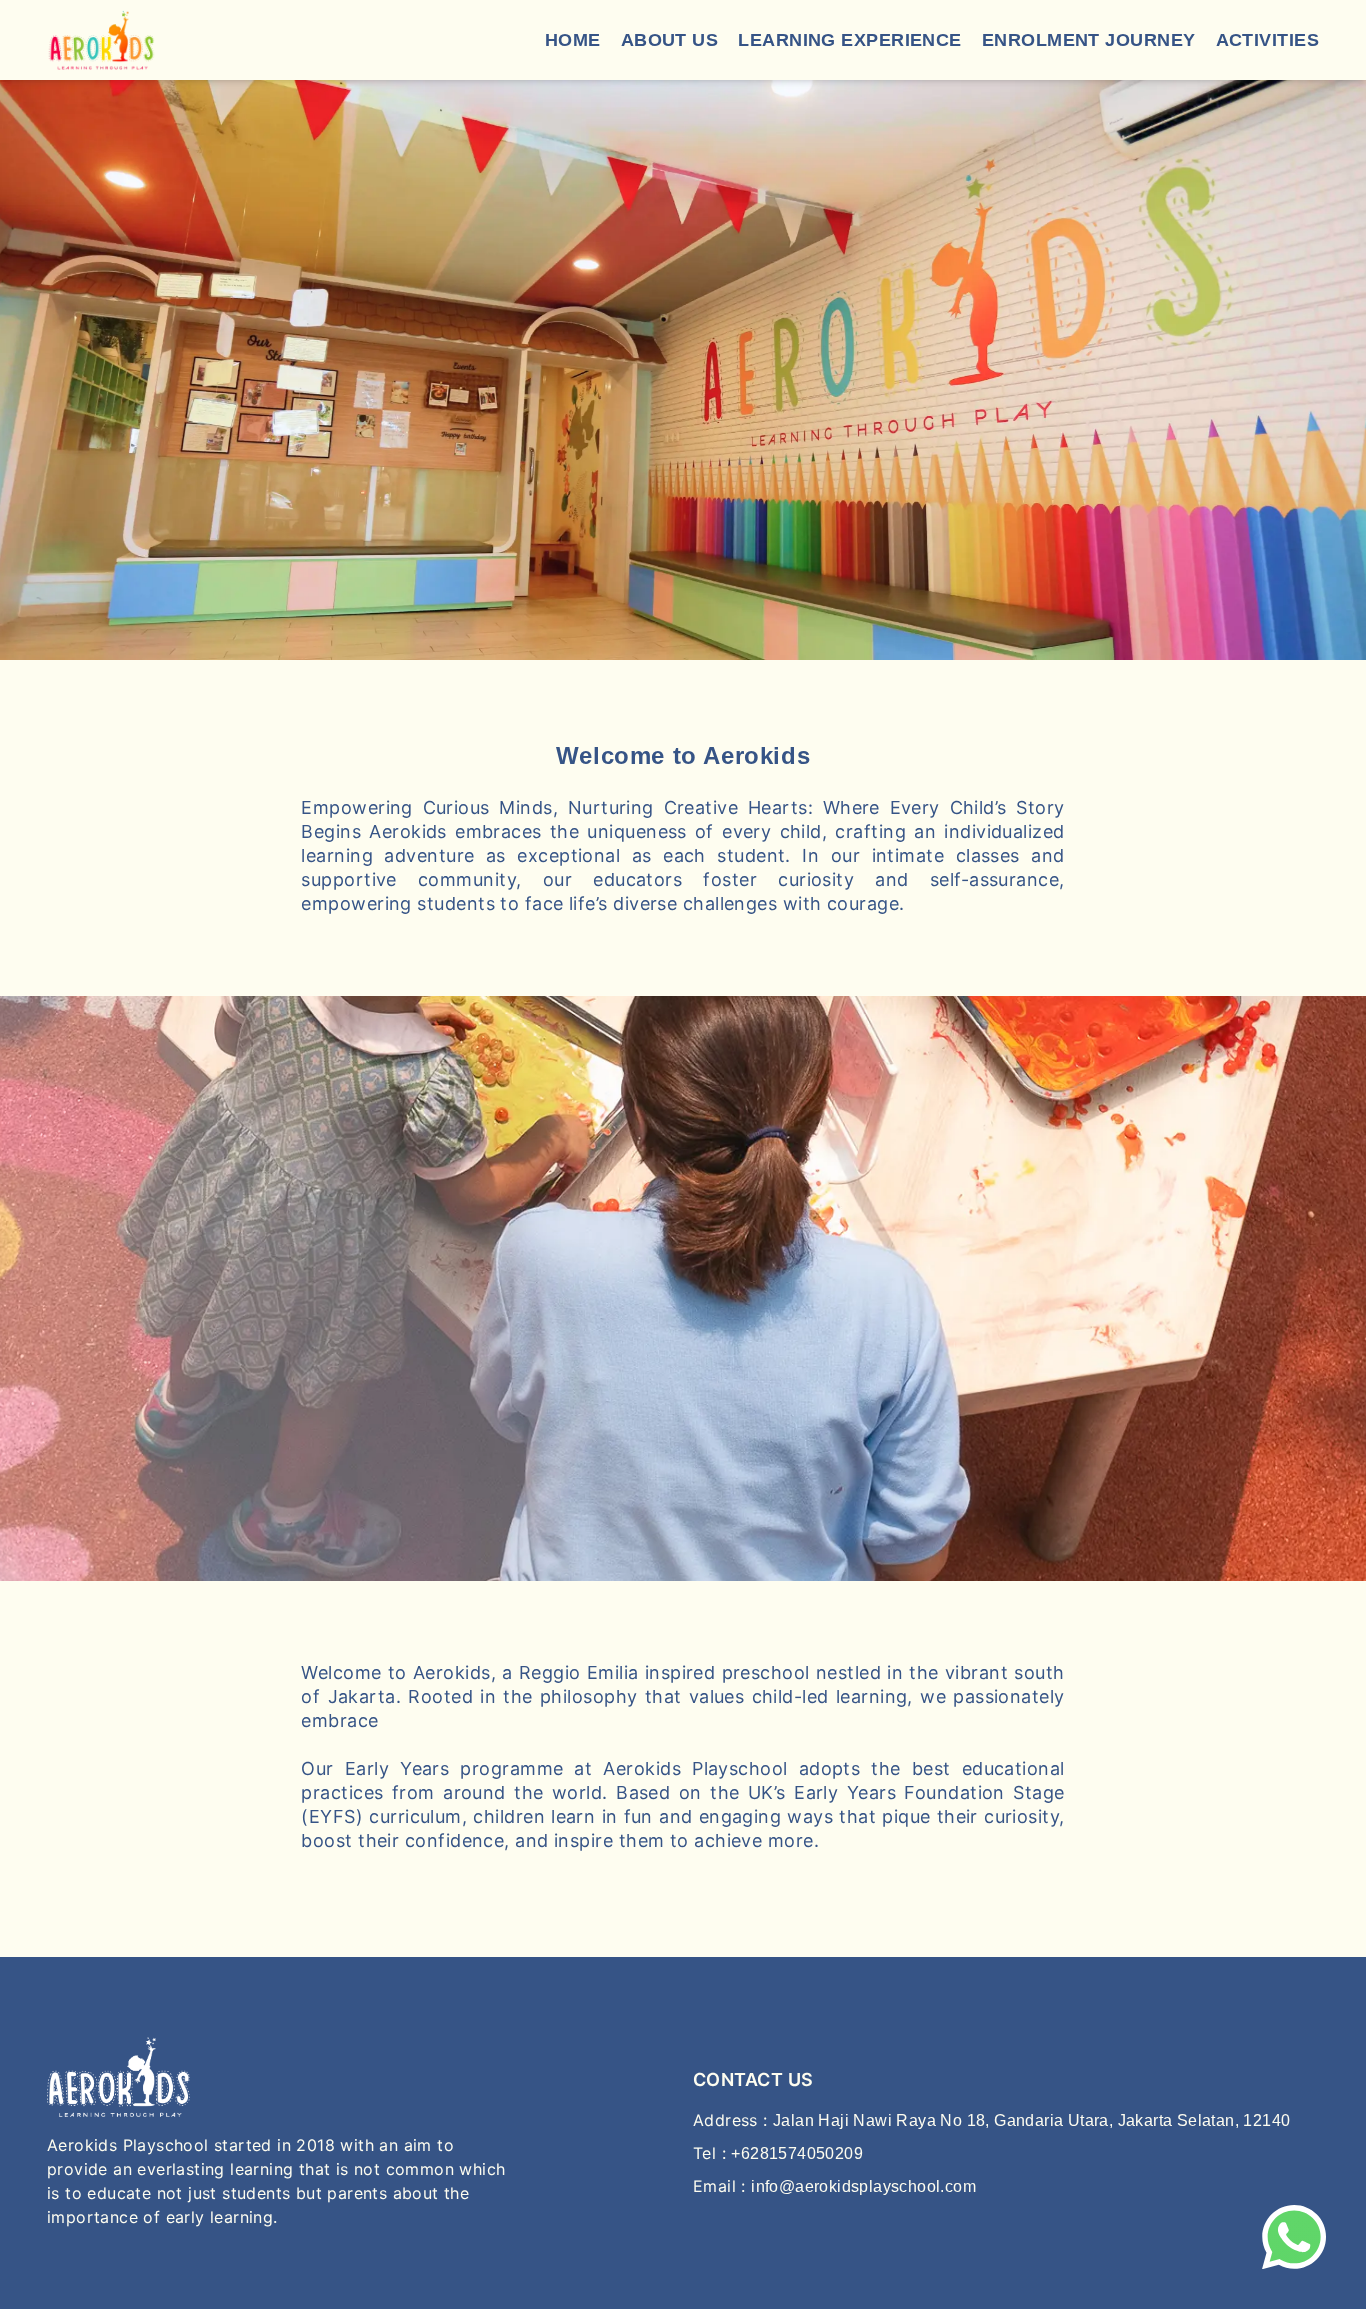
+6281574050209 (797, 2153)
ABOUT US (670, 40)
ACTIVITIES (1268, 40)
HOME (573, 40)
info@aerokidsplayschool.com (863, 2186)
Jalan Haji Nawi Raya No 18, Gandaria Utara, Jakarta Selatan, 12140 (1031, 2120)
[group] (683, 370)
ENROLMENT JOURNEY (1089, 40)
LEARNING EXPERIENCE (850, 40)
